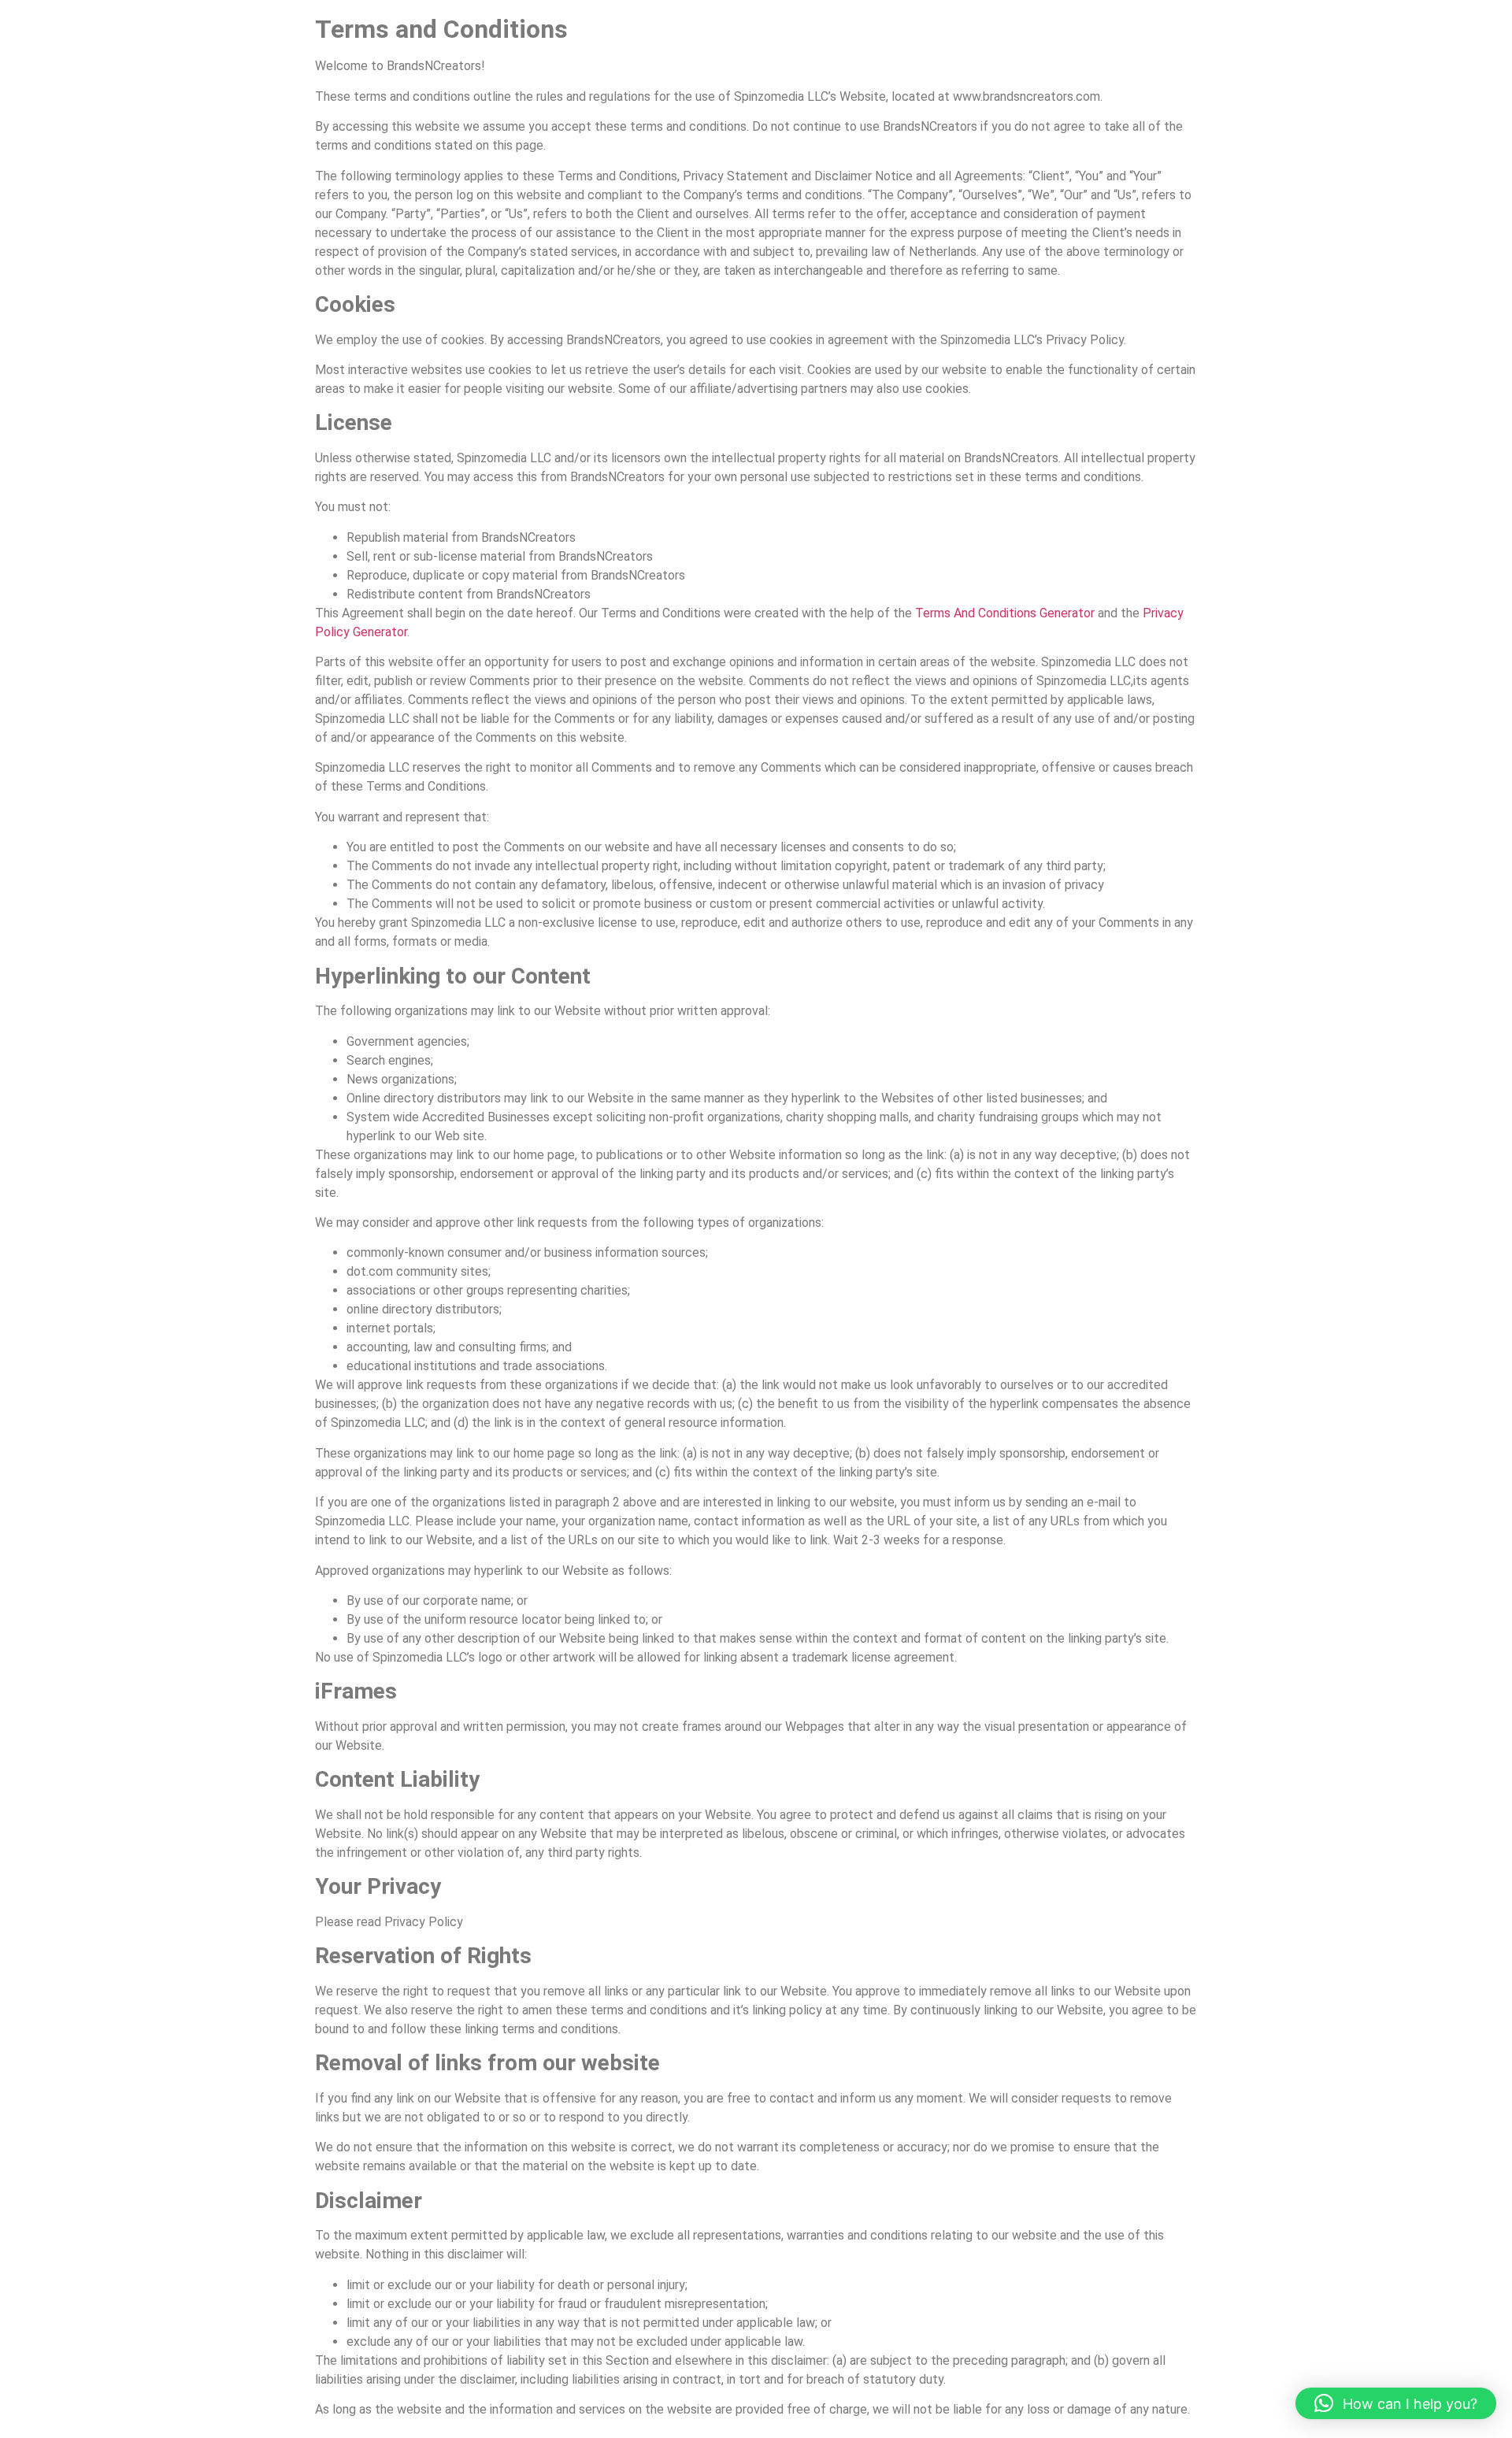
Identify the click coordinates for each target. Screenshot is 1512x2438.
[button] (1396, 2403)
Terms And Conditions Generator (1005, 613)
